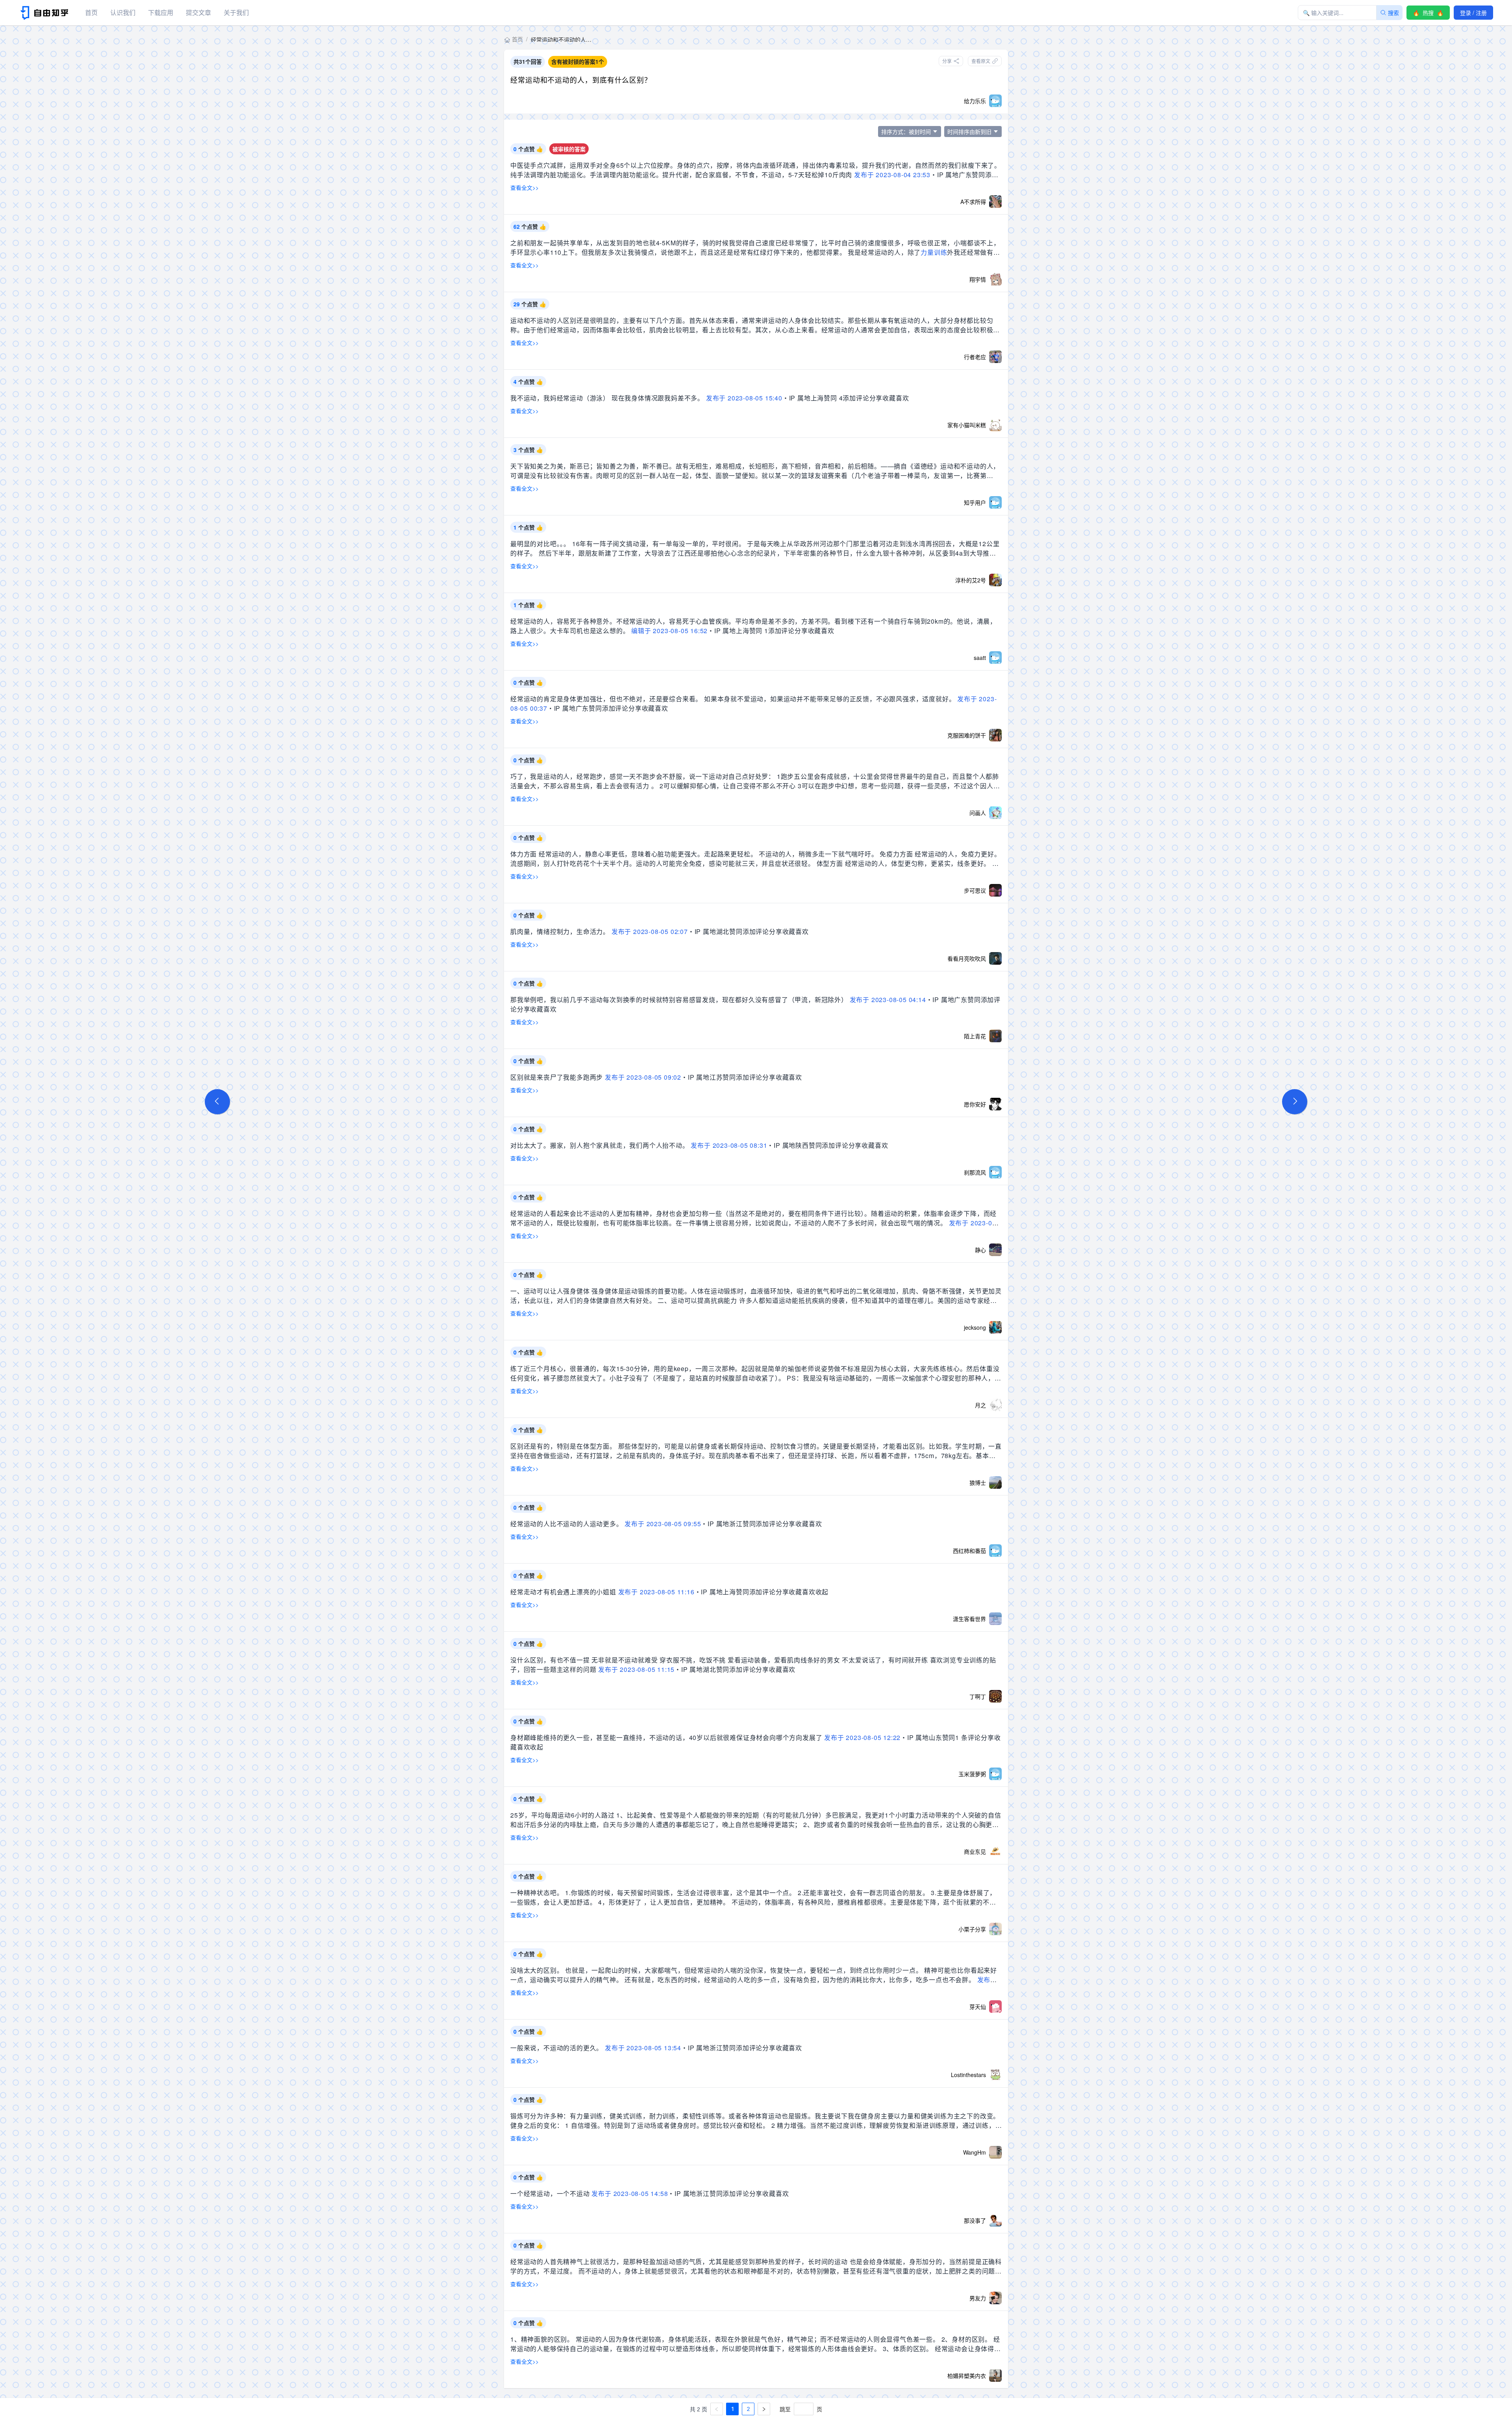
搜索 (1393, 13)
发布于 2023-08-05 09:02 (643, 1077)
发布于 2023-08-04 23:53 (892, 175)
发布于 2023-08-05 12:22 (862, 1737)
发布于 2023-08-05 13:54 (643, 2048)
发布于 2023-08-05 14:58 (630, 2193)
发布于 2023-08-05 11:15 (636, 1669)
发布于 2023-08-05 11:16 (656, 1592)
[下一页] (764, 2409)
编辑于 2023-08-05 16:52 (669, 631)
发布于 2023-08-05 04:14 (888, 1000)
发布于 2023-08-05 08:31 (729, 1145)
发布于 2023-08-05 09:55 (663, 1524)
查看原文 (981, 61)
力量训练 (934, 252)
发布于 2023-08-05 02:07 (650, 931)
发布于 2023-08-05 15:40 (744, 398)
